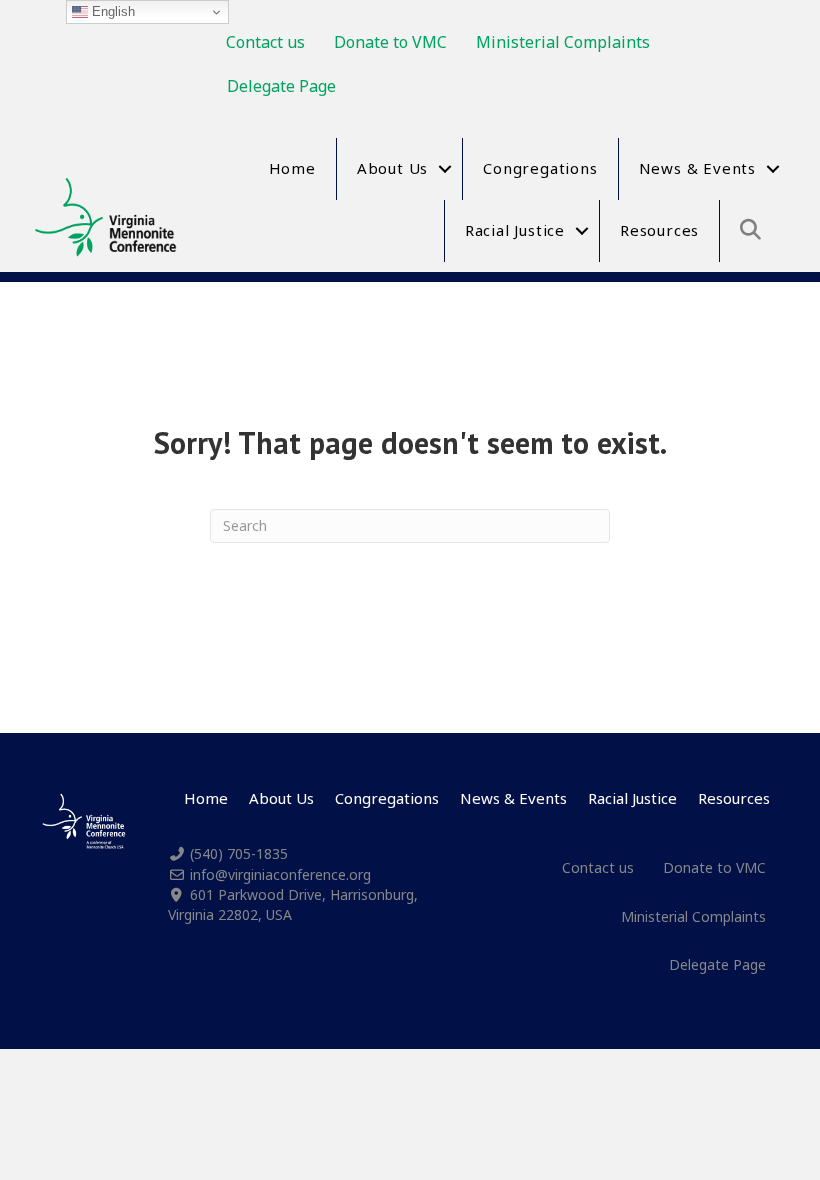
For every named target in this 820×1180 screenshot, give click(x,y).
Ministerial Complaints (563, 42)
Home (292, 168)
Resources (659, 230)
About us (392, 168)
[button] (445, 169)
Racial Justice (515, 230)
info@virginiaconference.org (280, 874)
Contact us (265, 42)
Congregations (540, 168)
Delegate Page (281, 86)
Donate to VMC (390, 42)
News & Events (697, 168)
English (111, 11)
